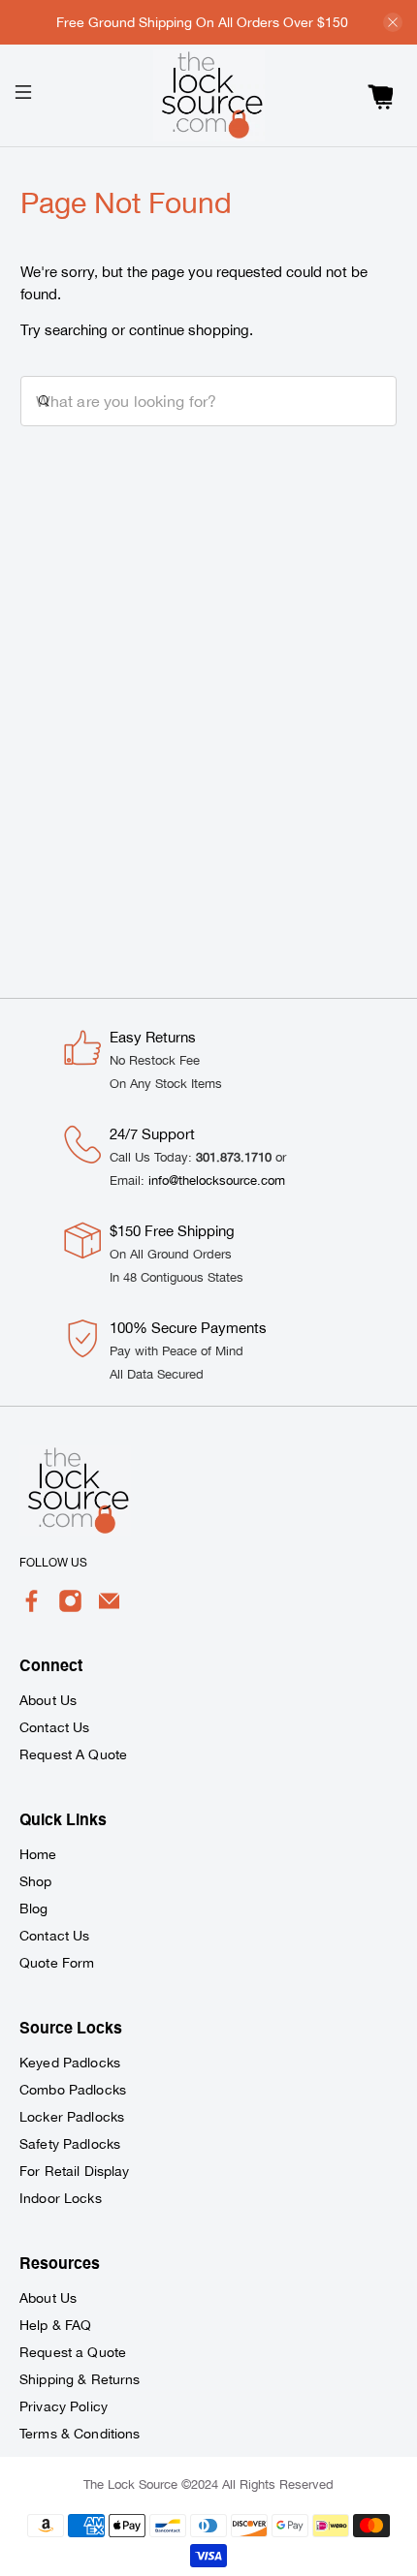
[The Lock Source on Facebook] (32, 1608)
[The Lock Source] (209, 95)
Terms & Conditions (80, 2434)
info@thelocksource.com (217, 1180)
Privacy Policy (64, 2406)
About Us (48, 1700)
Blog (34, 1909)
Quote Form (57, 1963)
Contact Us (54, 1727)
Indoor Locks (61, 2198)
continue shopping (189, 330)
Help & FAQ (55, 2325)
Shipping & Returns (80, 2379)
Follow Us (53, 1563)
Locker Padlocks (72, 2117)
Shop (36, 1881)
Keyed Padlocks (70, 2063)
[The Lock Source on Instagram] (70, 1608)
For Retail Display (75, 2171)
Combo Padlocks (73, 2090)
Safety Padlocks (70, 2144)
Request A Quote (73, 1754)
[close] (393, 22)
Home (38, 1854)
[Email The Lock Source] (109, 1608)
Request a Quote (73, 2352)
